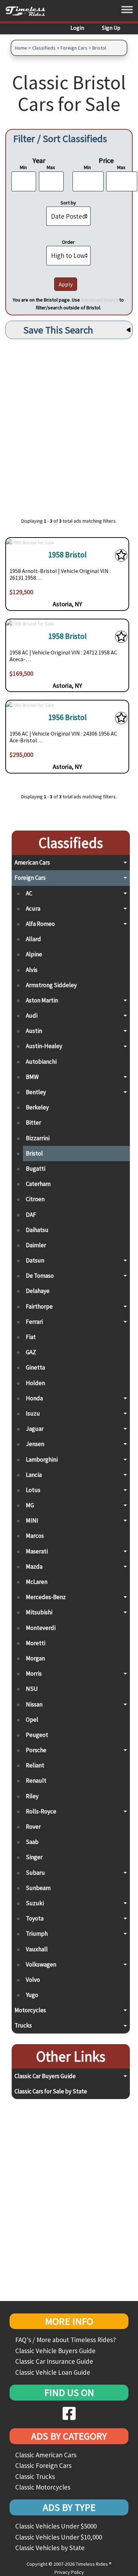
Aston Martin (42, 1000)
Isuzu (33, 1413)
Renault (36, 1781)
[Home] (28, 11)
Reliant (35, 1765)
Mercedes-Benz (46, 1597)
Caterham (38, 1184)
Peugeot (37, 1735)
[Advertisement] (69, 424)
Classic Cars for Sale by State (51, 2091)
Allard (33, 939)
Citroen (35, 1199)
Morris (34, 1674)
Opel (32, 1720)
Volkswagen (41, 1964)
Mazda (34, 1567)
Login (77, 28)
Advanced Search (100, 300)
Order (68, 242)
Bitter (33, 1123)
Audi (32, 1016)
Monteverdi (41, 1628)
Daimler (36, 1245)
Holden (35, 1383)
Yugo (32, 1995)
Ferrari (34, 1322)
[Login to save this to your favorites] (121, 557)
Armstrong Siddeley (51, 985)
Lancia (34, 1475)
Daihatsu (37, 1230)
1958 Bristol (67, 555)
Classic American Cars (46, 2455)
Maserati (37, 1551)
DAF (31, 1215)
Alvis (32, 970)
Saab (32, 1842)
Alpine (34, 954)
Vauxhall (37, 1949)
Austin (34, 1031)
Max (51, 167)
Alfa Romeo (40, 924)
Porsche (36, 1750)
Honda (34, 1398)
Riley (32, 1796)
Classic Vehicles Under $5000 (56, 2526)
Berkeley (37, 1107)
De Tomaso (40, 1276)
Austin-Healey (44, 1046)
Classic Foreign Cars (43, 2465)
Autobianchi (41, 1062)
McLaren (37, 1582)
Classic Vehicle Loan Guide (53, 2372)
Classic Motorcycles (43, 2487)
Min (23, 167)
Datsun (35, 1260)
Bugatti (36, 1169)
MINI (32, 1520)
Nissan (34, 1704)
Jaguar (35, 1429)
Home (21, 48)
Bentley (36, 1092)
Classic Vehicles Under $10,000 (59, 2537)
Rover (33, 1827)
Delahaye (38, 1291)
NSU (32, 1689)
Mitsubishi (39, 1612)
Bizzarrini (38, 1138)
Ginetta (35, 1367)
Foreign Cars (74, 48)
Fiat (31, 1337)
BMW (32, 1077)
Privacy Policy (69, 2572)
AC (29, 893)
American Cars (32, 862)
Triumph (37, 1934)
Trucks (23, 2025)
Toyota (35, 1918)
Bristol (99, 48)
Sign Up (111, 28)
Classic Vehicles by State (50, 2548)
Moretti (36, 1643)
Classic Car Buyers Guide (45, 2076)
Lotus (33, 1490)
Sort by (68, 203)
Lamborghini (42, 1459)
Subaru (35, 1873)
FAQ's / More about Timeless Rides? (66, 2340)
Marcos (35, 1536)
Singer (34, 1857)
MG (30, 1505)
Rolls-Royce (41, 1811)
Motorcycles (30, 2010)
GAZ (31, 1352)
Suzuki (35, 1903)
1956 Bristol (67, 717)
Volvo (33, 1980)
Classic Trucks (35, 2476)
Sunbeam (38, 1888)
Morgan (35, 1658)
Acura (33, 909)
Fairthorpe (39, 1306)
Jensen (35, 1444)
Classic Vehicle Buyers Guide (55, 2351)
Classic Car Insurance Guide (54, 2361)
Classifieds (44, 48)
